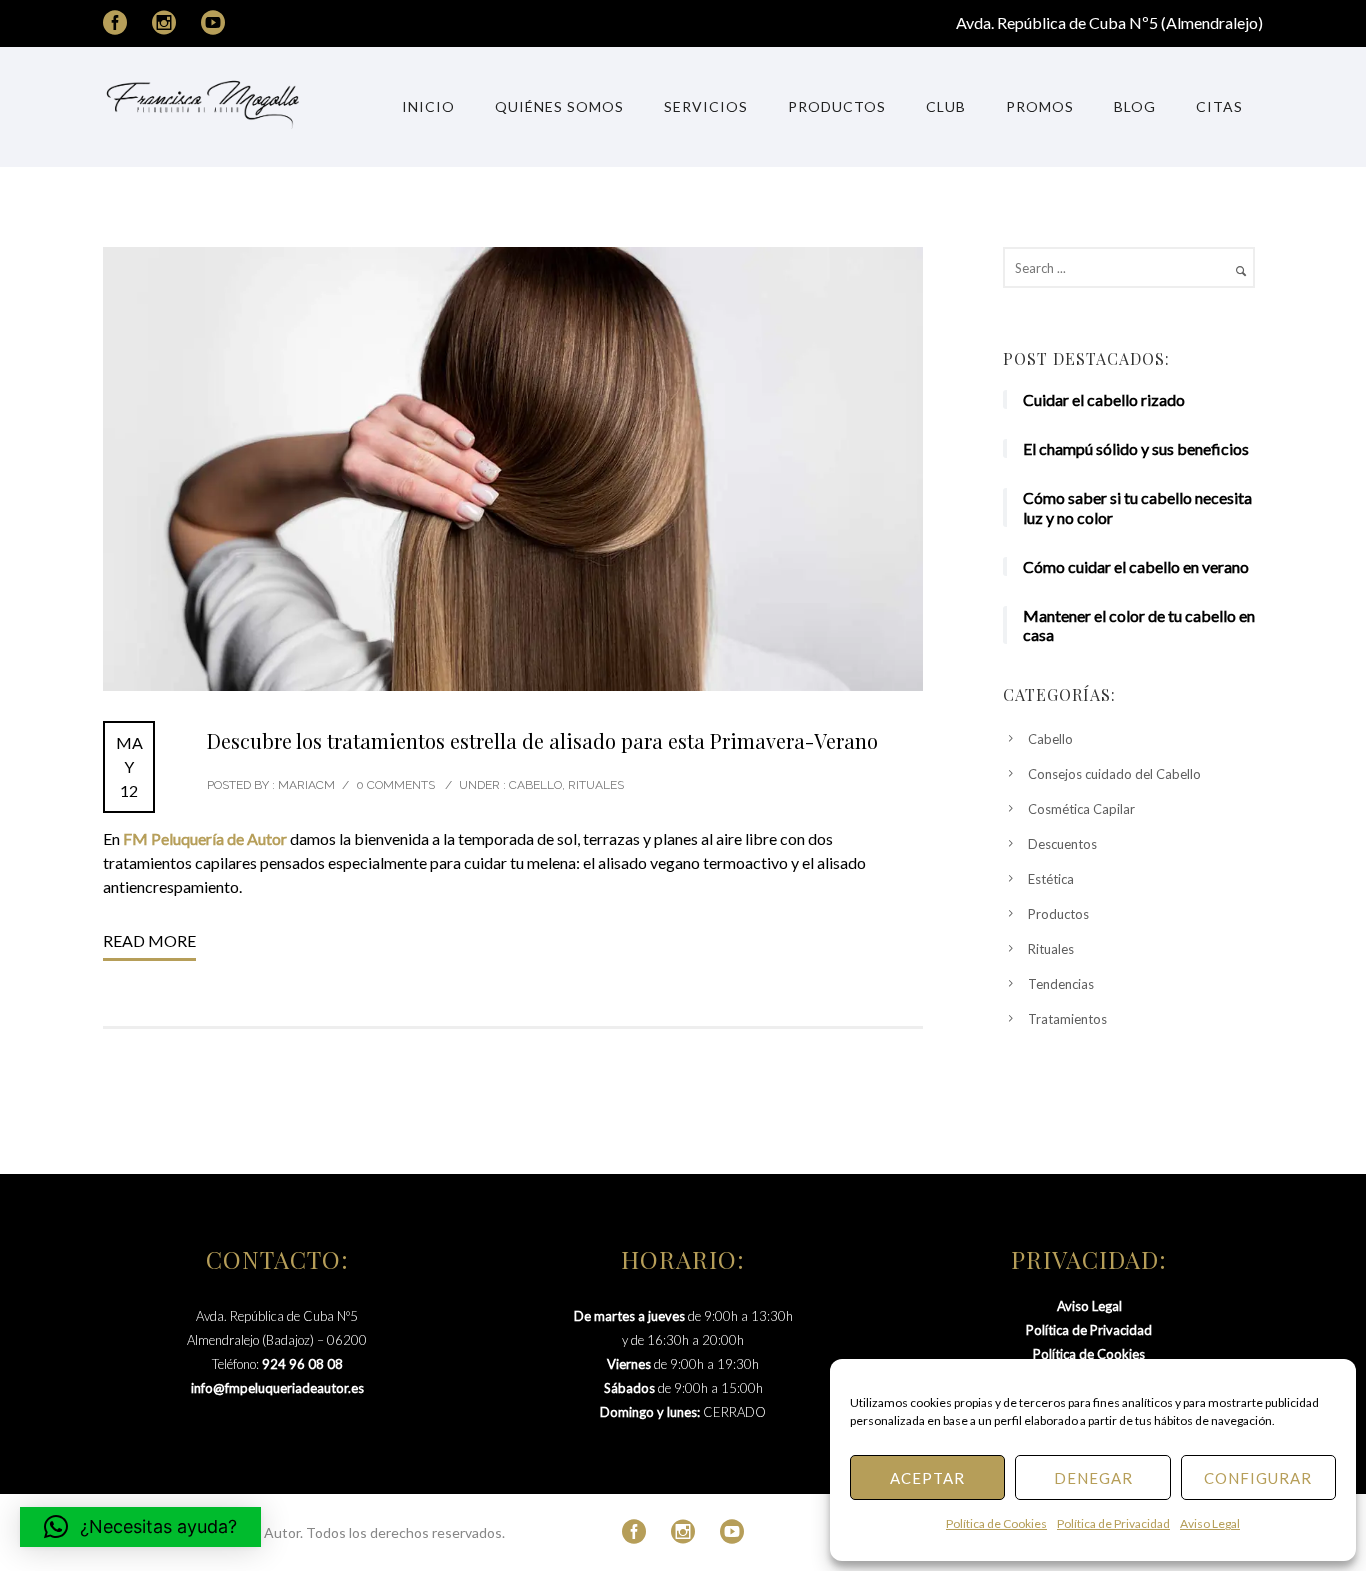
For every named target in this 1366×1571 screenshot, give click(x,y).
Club (946, 106)
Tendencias (1061, 984)
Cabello (534, 785)
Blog (1135, 106)
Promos (1040, 106)
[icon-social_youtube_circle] (213, 23)
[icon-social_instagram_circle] (169, 23)
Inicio (428, 106)
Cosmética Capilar (1081, 809)
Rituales (596, 785)
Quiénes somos (559, 106)
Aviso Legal (1210, 1523)
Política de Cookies (996, 1523)
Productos (837, 106)
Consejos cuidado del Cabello (1114, 774)
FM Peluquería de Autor (205, 838)
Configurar (1258, 1478)
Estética (1051, 879)
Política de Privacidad (1113, 1523)
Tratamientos (1067, 1019)
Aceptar (927, 1478)
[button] (140, 1527)
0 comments (395, 785)
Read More (149, 940)
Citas (1219, 106)
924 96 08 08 (302, 1364)
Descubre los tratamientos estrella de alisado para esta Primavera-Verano (542, 740)
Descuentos (1062, 844)
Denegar (1093, 1478)
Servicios (706, 106)
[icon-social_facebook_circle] (120, 23)
